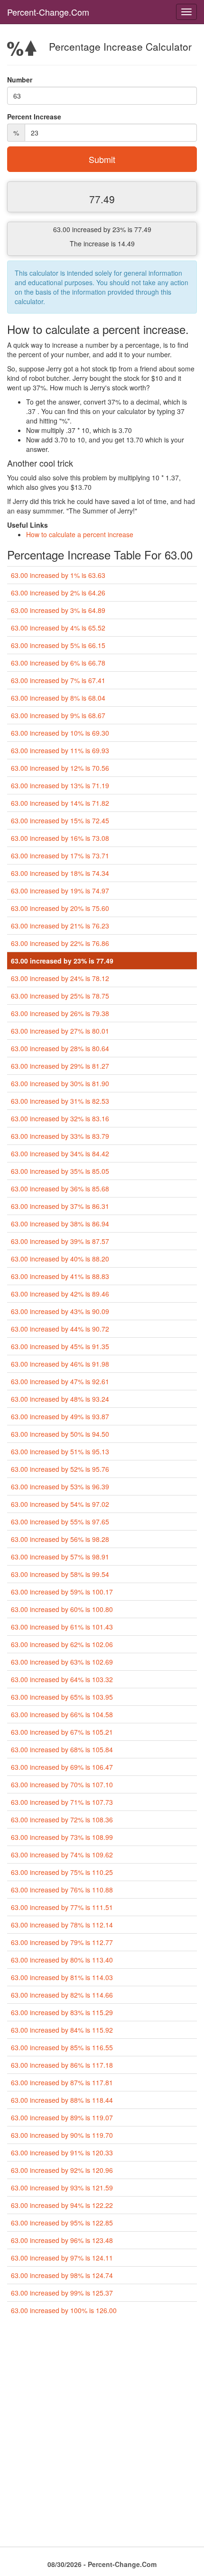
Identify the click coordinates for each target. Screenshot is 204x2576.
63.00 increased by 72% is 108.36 (62, 1819)
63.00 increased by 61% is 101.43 (62, 1627)
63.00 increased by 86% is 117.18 (62, 2065)
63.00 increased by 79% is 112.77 (62, 1942)
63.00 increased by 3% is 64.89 (58, 610)
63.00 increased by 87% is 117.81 (62, 2082)
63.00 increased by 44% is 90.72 (60, 1329)
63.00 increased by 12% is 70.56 (60, 768)
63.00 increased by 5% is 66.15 (58, 645)
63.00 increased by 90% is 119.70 (62, 2135)
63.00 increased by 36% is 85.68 (60, 1189)
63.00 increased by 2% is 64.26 (58, 593)
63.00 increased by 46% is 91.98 (60, 1364)
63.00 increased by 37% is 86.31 (60, 1206)
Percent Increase (34, 117)
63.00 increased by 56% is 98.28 (60, 1539)
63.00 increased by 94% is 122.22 (62, 2205)
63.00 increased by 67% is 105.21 (62, 1732)
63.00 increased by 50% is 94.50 (60, 1434)
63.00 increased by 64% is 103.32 (62, 1679)
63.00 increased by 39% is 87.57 (60, 1241)
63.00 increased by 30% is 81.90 (60, 1083)
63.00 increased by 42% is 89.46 (60, 1294)
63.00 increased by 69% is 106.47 (62, 1767)
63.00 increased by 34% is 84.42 (60, 1153)
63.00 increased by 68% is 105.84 (62, 1749)
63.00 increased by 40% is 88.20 (60, 1259)
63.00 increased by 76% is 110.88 (62, 1890)
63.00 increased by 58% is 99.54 (60, 1574)
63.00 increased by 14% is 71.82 (60, 803)
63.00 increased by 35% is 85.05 (60, 1171)
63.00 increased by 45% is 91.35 (60, 1346)
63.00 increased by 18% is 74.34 (60, 873)
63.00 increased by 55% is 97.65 (60, 1522)
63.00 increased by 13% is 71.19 (60, 785)
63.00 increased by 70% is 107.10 (62, 1784)
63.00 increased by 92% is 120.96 (62, 2170)
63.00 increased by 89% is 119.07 (62, 2117)
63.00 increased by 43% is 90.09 (60, 1311)
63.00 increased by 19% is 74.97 (60, 891)
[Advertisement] (102, 2435)
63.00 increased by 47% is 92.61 (60, 1381)
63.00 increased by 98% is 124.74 (62, 2275)
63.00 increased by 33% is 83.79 (60, 1136)
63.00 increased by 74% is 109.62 (62, 1855)
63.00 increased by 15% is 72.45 (60, 820)
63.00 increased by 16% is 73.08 (60, 838)
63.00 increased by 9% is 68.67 (58, 715)
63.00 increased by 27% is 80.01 (60, 1031)
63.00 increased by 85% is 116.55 (62, 2047)
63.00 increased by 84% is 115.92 (62, 2030)
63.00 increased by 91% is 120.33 (62, 2153)
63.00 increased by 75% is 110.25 (62, 1872)
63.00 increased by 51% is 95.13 (60, 1451)
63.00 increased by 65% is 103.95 (62, 1697)
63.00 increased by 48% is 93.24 (60, 1399)
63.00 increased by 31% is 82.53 (60, 1101)
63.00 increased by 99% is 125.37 (62, 2293)
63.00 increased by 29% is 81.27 (60, 1066)
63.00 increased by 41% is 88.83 (60, 1276)
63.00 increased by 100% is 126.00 (64, 2310)
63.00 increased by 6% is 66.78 (58, 663)
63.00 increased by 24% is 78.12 (60, 978)
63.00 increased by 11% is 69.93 (60, 750)
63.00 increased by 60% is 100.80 (62, 1609)
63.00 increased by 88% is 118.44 (62, 2100)
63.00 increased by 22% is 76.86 (60, 943)
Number (20, 80)
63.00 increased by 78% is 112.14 (62, 1925)
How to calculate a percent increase (80, 534)
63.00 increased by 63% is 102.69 (62, 1662)
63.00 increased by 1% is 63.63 (58, 575)
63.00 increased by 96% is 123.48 (62, 2240)
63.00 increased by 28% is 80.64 (60, 1048)
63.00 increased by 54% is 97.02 (60, 1504)
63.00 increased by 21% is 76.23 (60, 926)
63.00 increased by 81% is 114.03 (62, 1977)
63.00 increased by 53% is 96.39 (60, 1486)
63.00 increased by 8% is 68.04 (58, 698)
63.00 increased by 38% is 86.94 (60, 1224)
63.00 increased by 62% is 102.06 (62, 1644)
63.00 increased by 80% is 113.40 (62, 1960)
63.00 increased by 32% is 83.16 (60, 1118)
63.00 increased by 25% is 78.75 (60, 996)
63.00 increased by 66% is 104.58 (62, 1714)
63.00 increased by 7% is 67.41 (58, 680)
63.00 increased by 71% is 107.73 (62, 1802)
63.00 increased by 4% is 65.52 (58, 628)
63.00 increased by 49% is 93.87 (60, 1416)
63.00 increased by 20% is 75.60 (60, 908)
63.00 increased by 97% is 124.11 (62, 2258)
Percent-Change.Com (48, 12)
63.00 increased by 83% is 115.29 (62, 2012)
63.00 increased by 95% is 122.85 (62, 2223)
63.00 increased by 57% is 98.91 (60, 1557)
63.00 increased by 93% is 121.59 (62, 2188)
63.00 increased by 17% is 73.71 (60, 856)
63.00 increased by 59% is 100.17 (62, 1592)
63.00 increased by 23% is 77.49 (62, 961)
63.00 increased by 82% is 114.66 (62, 1995)
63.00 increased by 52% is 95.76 (60, 1469)
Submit (102, 159)
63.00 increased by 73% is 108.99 (62, 1837)
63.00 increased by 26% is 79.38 (60, 1013)
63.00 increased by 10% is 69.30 (60, 733)
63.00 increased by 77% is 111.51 (62, 1907)
